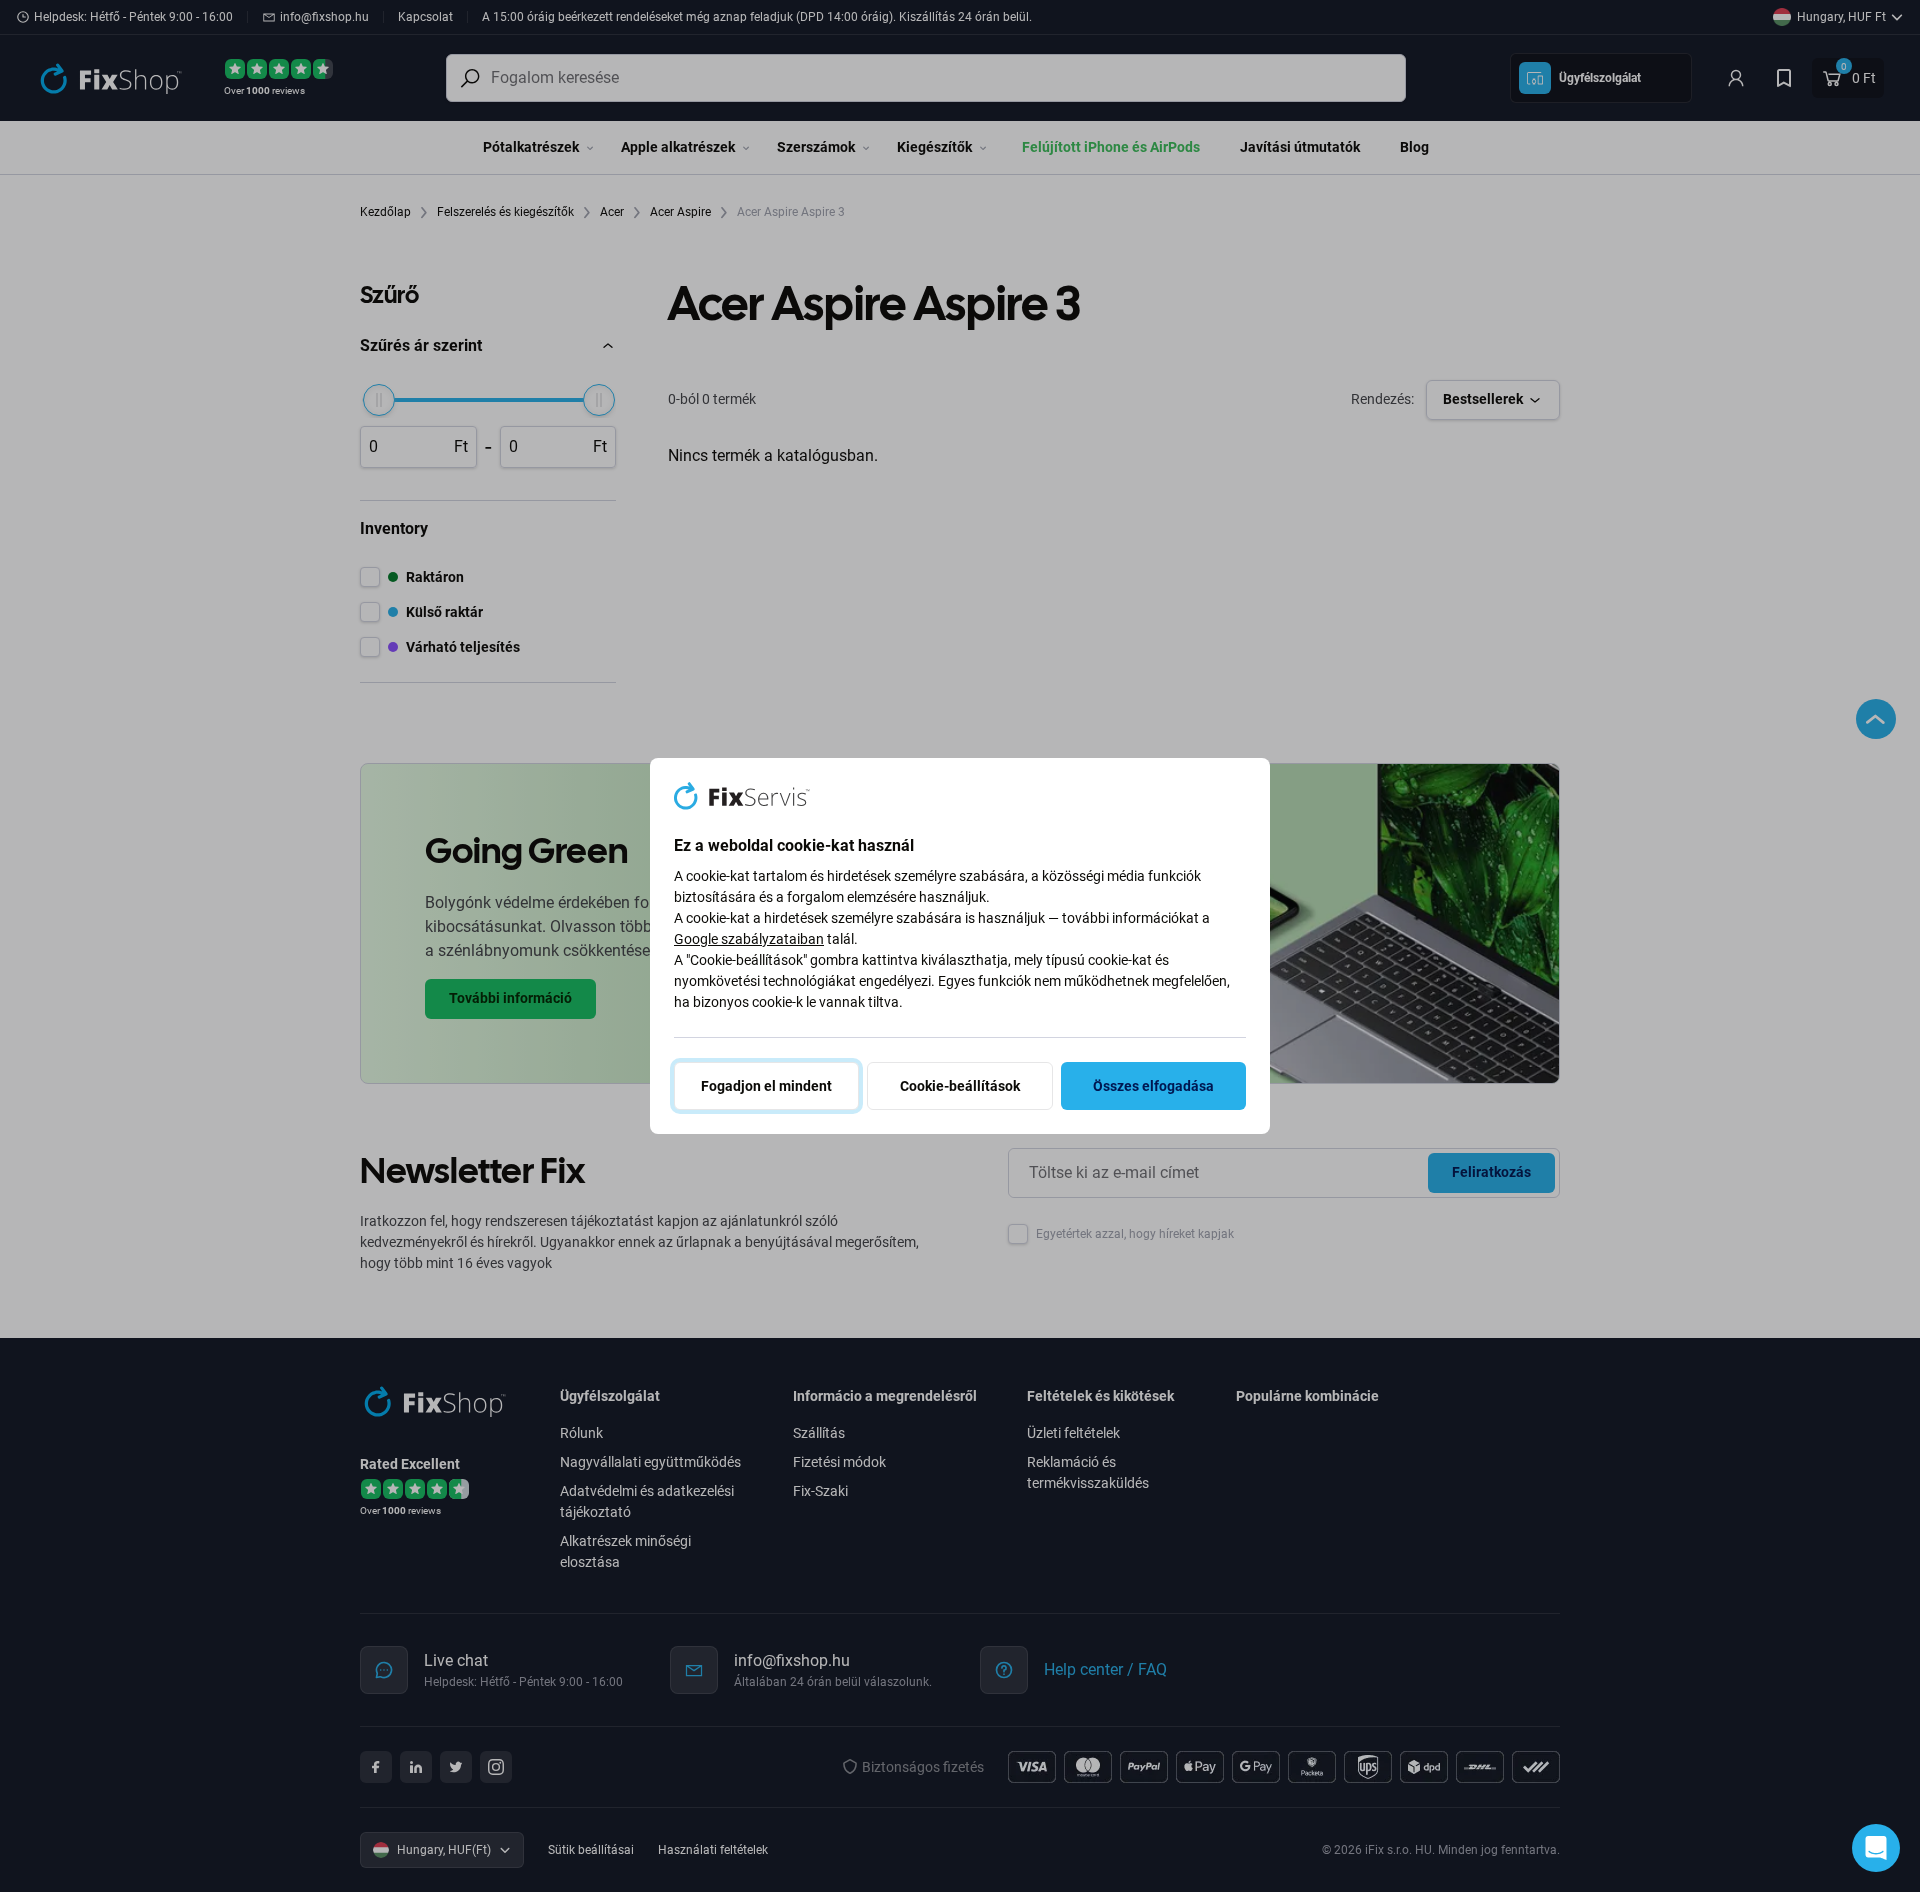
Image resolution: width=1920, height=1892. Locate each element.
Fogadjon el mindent (766, 1086)
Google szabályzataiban (749, 939)
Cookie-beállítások (960, 1086)
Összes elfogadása (1153, 1086)
